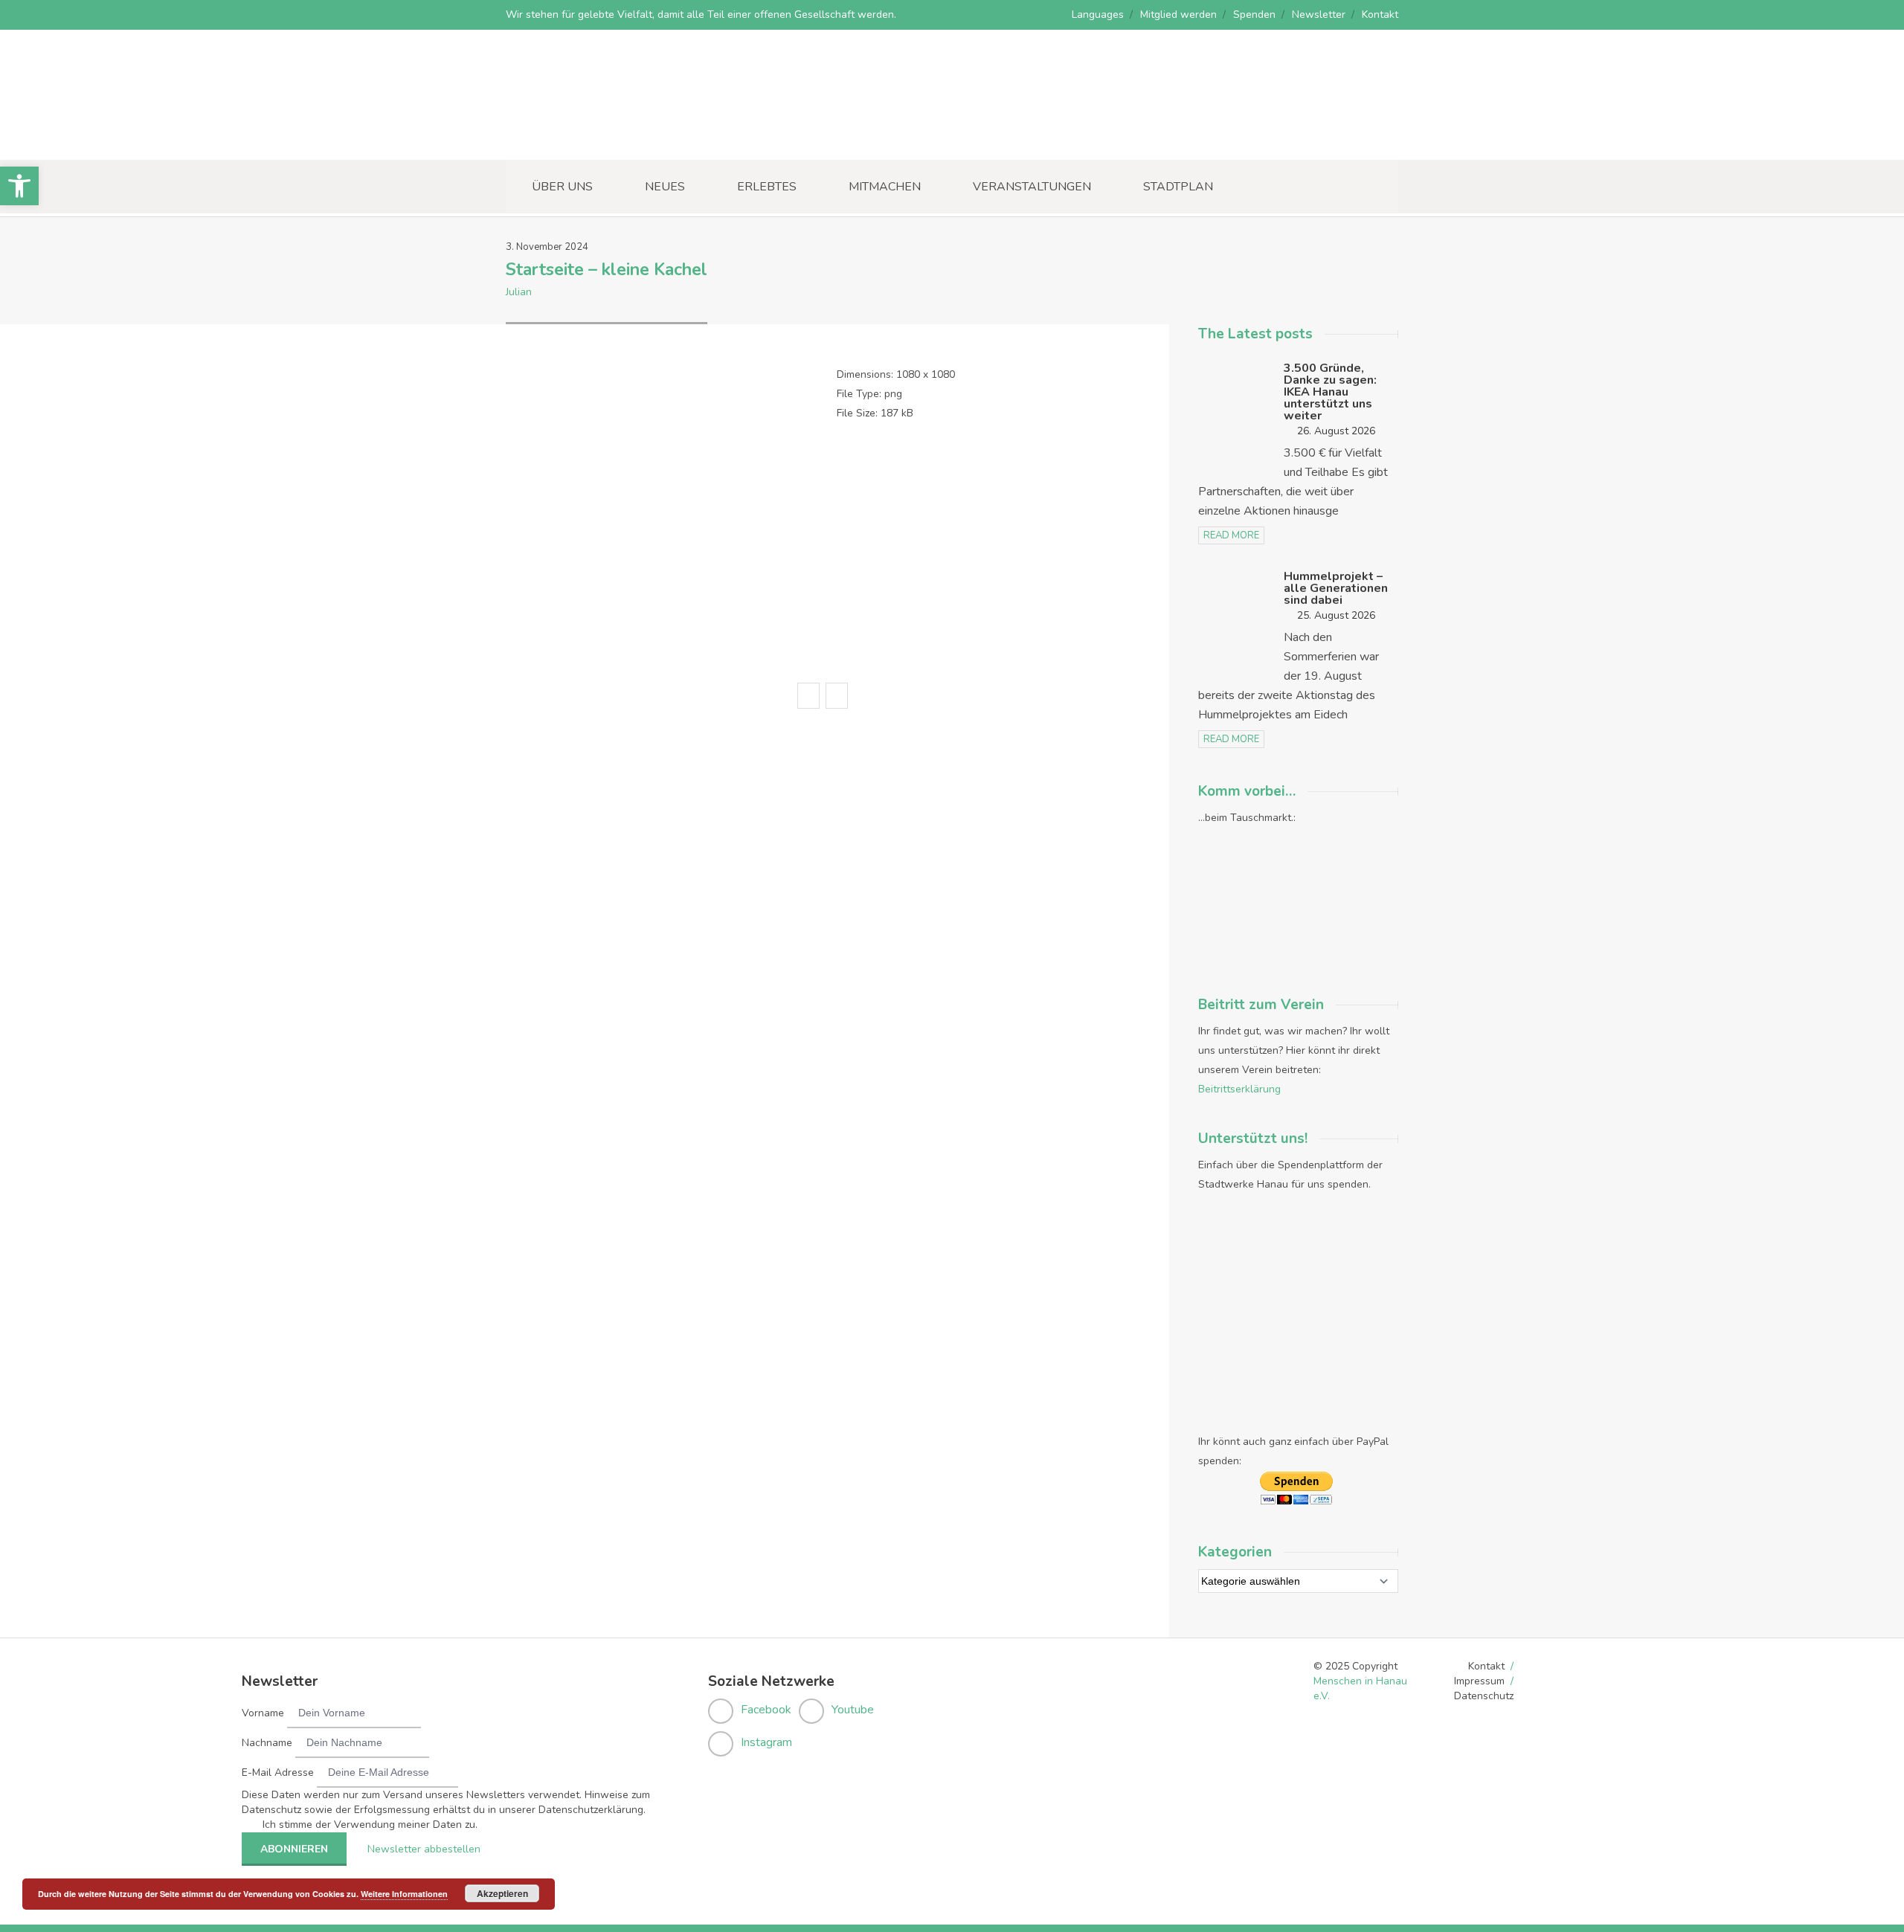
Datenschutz (1484, 1696)
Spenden (1254, 15)
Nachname (267, 1743)
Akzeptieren (502, 1893)
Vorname (263, 1713)
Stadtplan (1178, 187)
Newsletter (1319, 15)
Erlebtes (767, 187)
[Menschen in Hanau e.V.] (617, 139)
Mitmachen (885, 187)
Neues (665, 187)
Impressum (1479, 1681)
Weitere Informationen (404, 1894)
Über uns (562, 187)
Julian (519, 292)
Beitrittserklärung (1239, 1089)
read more (1231, 535)
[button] (19, 186)
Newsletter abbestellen (424, 1849)
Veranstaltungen (1032, 187)
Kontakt (1380, 15)
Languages (1098, 15)
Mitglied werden (1178, 15)
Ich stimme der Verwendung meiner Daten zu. (370, 1825)
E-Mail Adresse (278, 1772)
